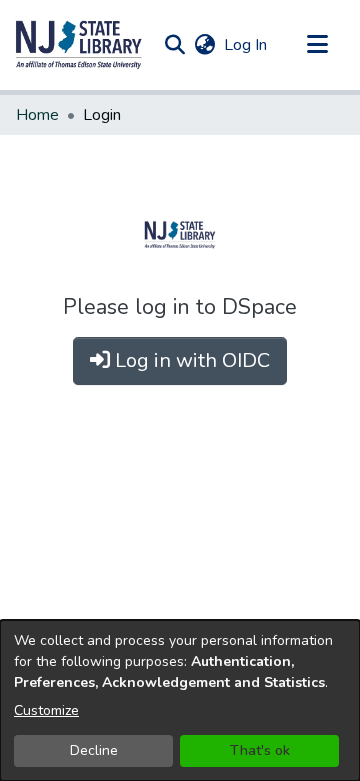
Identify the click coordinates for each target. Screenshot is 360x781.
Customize (46, 710)
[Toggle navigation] (317, 45)
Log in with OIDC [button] (190, 360)
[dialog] (180, 700)
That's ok (260, 750)
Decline (94, 750)
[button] (79, 45)
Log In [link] (246, 45)
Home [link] (37, 115)
